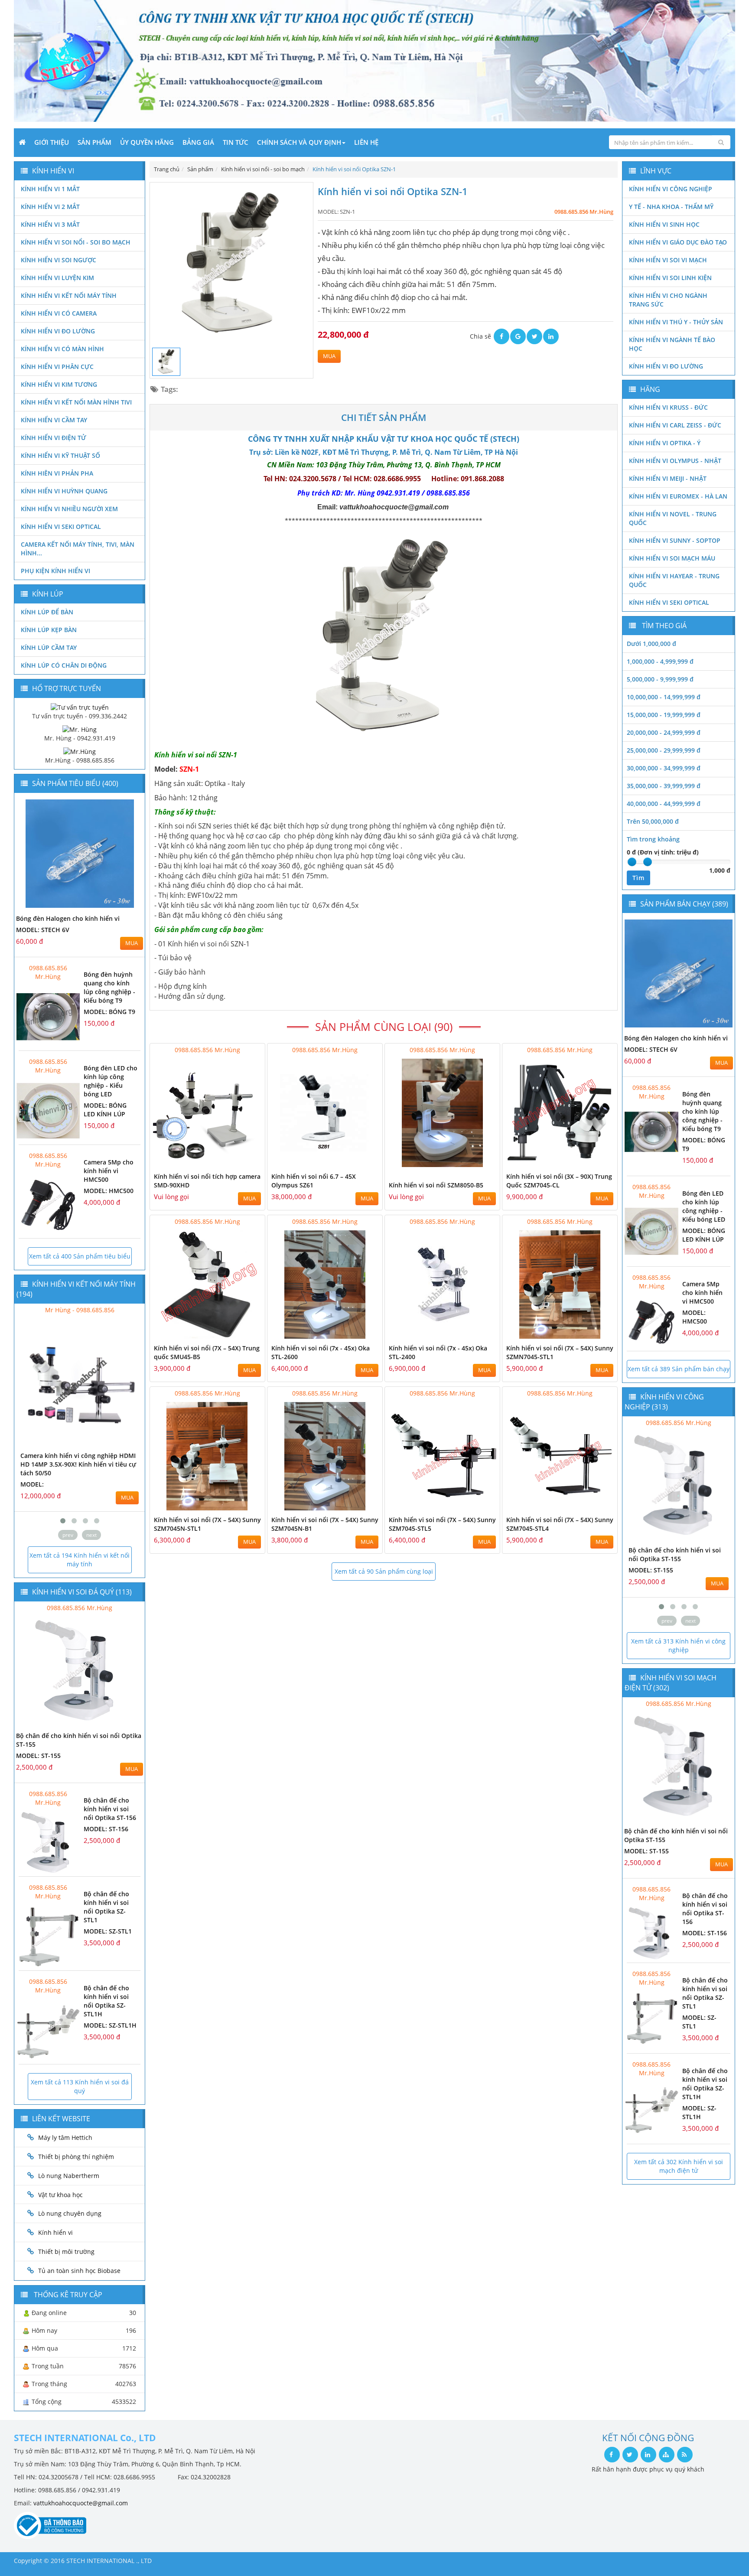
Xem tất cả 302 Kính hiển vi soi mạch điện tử (679, 2166)
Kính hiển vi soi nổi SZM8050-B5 (436, 1185)
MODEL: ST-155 (38, 1756)
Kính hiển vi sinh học (664, 224)
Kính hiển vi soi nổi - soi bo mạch (76, 242)
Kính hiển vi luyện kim (57, 278)
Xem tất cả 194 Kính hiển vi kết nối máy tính (80, 1560)
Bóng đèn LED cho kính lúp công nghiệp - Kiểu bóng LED (111, 1081)
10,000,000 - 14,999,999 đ (664, 697)
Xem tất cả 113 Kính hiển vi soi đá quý (80, 2086)
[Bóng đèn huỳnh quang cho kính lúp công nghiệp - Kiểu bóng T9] (48, 1017)
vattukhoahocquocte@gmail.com (81, 2503)
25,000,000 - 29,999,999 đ (664, 750)
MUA (329, 356)
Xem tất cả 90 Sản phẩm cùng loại (384, 1571)
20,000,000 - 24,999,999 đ (664, 732)
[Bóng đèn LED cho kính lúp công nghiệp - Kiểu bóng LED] (48, 1110)
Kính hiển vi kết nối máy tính (69, 295)
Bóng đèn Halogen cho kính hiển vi (68, 918)
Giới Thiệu (52, 142)
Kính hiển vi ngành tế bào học (672, 344)
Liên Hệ (366, 142)
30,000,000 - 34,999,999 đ (664, 768)
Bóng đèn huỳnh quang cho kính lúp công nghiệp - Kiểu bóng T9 (109, 987)
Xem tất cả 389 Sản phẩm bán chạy (679, 1369)
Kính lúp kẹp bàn (49, 630)
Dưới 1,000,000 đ (651, 644)
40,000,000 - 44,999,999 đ (664, 804)
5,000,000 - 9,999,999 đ (660, 679)
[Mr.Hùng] (80, 751)
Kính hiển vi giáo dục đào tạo (678, 242)
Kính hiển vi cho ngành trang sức (668, 300)
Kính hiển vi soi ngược (59, 260)
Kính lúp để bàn (47, 612)
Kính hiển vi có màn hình (62, 349)
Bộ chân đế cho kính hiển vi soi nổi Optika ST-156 (110, 1809)
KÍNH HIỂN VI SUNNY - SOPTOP (675, 540)
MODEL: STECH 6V (43, 930)
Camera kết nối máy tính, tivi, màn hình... (78, 549)
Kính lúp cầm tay (49, 647)
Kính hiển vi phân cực (57, 367)
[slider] (632, 862)
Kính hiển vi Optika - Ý (665, 443)
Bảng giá (198, 142)
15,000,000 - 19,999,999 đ (664, 715)
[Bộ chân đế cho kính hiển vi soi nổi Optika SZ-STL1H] (48, 2030)
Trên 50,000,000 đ (653, 821)
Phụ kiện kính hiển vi (55, 571)
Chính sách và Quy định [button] (299, 142)
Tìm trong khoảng (653, 839)
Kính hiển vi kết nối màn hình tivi (76, 402)
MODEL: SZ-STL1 (108, 1931)
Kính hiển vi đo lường (58, 331)
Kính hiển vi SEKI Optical (61, 527)
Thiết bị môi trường (66, 2252)
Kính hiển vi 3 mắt (50, 224)
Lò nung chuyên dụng (70, 2213)
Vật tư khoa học (60, 2195)
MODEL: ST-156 (106, 1829)
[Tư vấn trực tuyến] (80, 706)
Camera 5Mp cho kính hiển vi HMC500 (109, 1171)
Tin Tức (236, 142)
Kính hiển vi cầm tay (54, 420)
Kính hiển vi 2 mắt (50, 207)
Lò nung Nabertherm (69, 2176)
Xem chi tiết (241, 1162)
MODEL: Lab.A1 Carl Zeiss (60, 1475)
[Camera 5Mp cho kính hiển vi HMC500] (48, 1205)
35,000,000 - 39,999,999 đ (664, 786)
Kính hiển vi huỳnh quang (64, 491)
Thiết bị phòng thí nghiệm (76, 2157)
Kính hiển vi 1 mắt (50, 189)
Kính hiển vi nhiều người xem (69, 509)
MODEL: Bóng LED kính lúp (105, 1110)
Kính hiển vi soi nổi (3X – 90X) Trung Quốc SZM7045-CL (559, 1181)
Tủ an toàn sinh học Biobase (79, 2271)
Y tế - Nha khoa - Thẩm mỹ (671, 207)
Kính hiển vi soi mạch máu (672, 558)
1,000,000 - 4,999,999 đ (660, 661)
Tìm (638, 878)
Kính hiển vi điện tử (54, 438)
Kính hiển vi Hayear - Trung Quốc (674, 580)
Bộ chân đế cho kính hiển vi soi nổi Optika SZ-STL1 (106, 1907)
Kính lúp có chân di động (64, 665)
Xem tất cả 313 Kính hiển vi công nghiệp (678, 1645)
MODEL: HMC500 (109, 1191)
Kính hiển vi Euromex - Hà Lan (678, 496)
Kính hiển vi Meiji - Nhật (668, 478)
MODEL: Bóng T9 (109, 1012)
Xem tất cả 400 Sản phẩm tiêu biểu (80, 1256)
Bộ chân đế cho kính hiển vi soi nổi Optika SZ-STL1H (106, 2001)
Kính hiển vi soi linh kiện (670, 278)
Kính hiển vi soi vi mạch (668, 260)
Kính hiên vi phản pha (57, 473)
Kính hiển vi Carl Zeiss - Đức (675, 425)
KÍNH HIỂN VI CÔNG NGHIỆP (671, 189)
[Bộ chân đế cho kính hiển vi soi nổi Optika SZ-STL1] (48, 1936)
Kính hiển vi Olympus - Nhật (675, 461)
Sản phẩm (94, 142)
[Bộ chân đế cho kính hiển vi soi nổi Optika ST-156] (48, 1843)
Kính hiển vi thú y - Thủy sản (676, 322)
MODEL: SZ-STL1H (110, 2025)
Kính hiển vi (55, 2232)
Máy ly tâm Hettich (65, 2137)
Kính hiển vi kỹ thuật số (60, 455)
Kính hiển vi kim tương (59, 384)
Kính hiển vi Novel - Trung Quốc (673, 518)
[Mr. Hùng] (80, 729)
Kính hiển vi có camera (59, 313)
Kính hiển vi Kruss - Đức (668, 407)
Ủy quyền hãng (147, 142)
